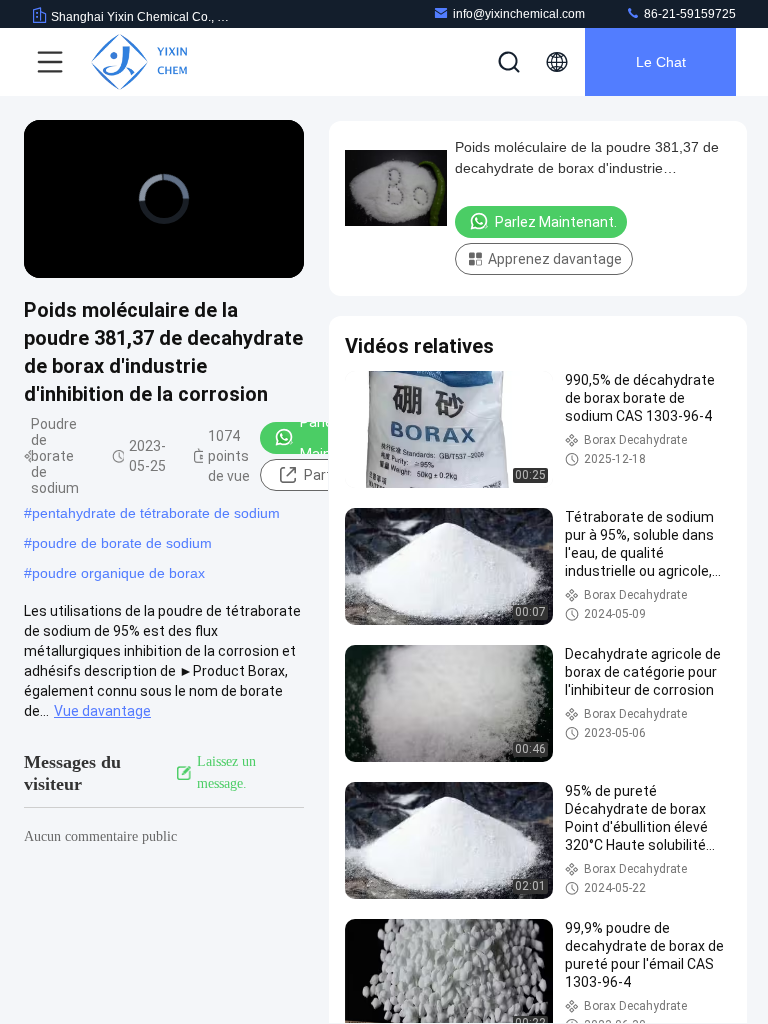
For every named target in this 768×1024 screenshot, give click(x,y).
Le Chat (661, 62)
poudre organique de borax (118, 573)
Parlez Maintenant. (339, 438)
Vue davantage (102, 711)
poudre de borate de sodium (122, 543)
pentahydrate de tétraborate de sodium (156, 513)
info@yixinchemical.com (519, 14)
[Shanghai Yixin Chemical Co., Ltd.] (139, 62)
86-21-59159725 (688, 14)
